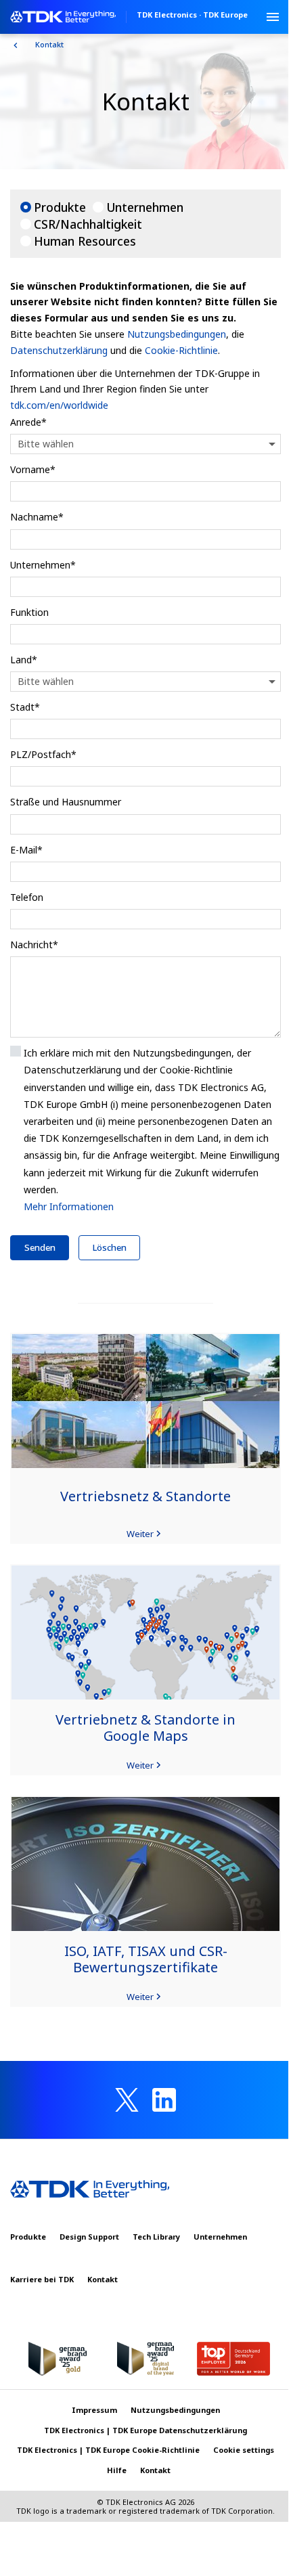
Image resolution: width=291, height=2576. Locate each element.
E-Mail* (26, 850)
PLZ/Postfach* (43, 754)
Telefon (27, 897)
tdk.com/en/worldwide (59, 405)
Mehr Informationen (69, 1206)
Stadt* (25, 707)
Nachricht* (34, 945)
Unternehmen (145, 207)
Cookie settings (244, 2450)
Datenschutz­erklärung (59, 350)
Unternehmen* (43, 565)
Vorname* (33, 469)
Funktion (29, 612)
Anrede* (28, 422)
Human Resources (85, 241)
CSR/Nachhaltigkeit (88, 224)
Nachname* (37, 517)
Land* (24, 660)
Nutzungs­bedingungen (177, 334)
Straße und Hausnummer (66, 802)
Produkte (60, 207)
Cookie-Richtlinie (181, 350)
